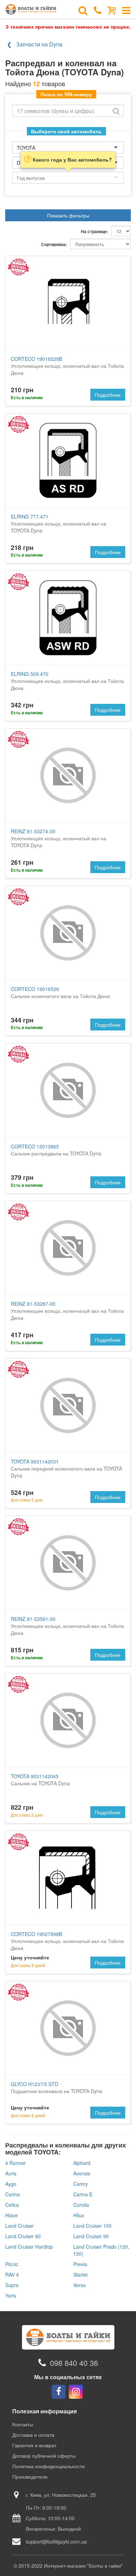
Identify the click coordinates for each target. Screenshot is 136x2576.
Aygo (11, 2184)
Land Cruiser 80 (23, 2236)
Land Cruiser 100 (92, 2226)
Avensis (82, 2173)
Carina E (83, 2194)
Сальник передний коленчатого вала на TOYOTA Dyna (66, 1468)
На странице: (95, 232)
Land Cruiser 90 (91, 2236)
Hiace (12, 2215)
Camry (81, 2184)
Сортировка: (54, 244)
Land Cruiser (20, 2226)
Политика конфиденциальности (48, 2466)
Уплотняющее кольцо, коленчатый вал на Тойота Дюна (67, 366)
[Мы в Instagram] (76, 2392)
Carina (13, 2194)
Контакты (23, 2424)
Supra (12, 2285)
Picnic (12, 2264)
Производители (30, 2477)
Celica (12, 2205)
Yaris (11, 2295)
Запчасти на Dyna (39, 44)
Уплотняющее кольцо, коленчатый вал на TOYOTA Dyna (59, 523)
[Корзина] (112, 10)
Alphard (82, 2163)
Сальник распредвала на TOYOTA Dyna (56, 1150)
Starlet (80, 2275)
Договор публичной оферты (44, 2456)
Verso (80, 2285)
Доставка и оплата (33, 2435)
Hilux (79, 2215)
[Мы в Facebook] (59, 2392)
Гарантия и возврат (34, 2445)
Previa (80, 2264)
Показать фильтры (68, 215)
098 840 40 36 (74, 2363)
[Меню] (126, 10)
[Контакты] (98, 10)
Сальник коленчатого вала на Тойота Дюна (60, 992)
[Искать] (116, 111)
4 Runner (16, 2163)
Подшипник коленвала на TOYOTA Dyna (56, 2087)
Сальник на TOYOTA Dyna (40, 1780)
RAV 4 (12, 2275)
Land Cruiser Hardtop (29, 2247)
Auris (11, 2173)
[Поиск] (83, 10)
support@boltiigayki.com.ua (56, 2541)
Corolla (81, 2205)
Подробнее (108, 395)
